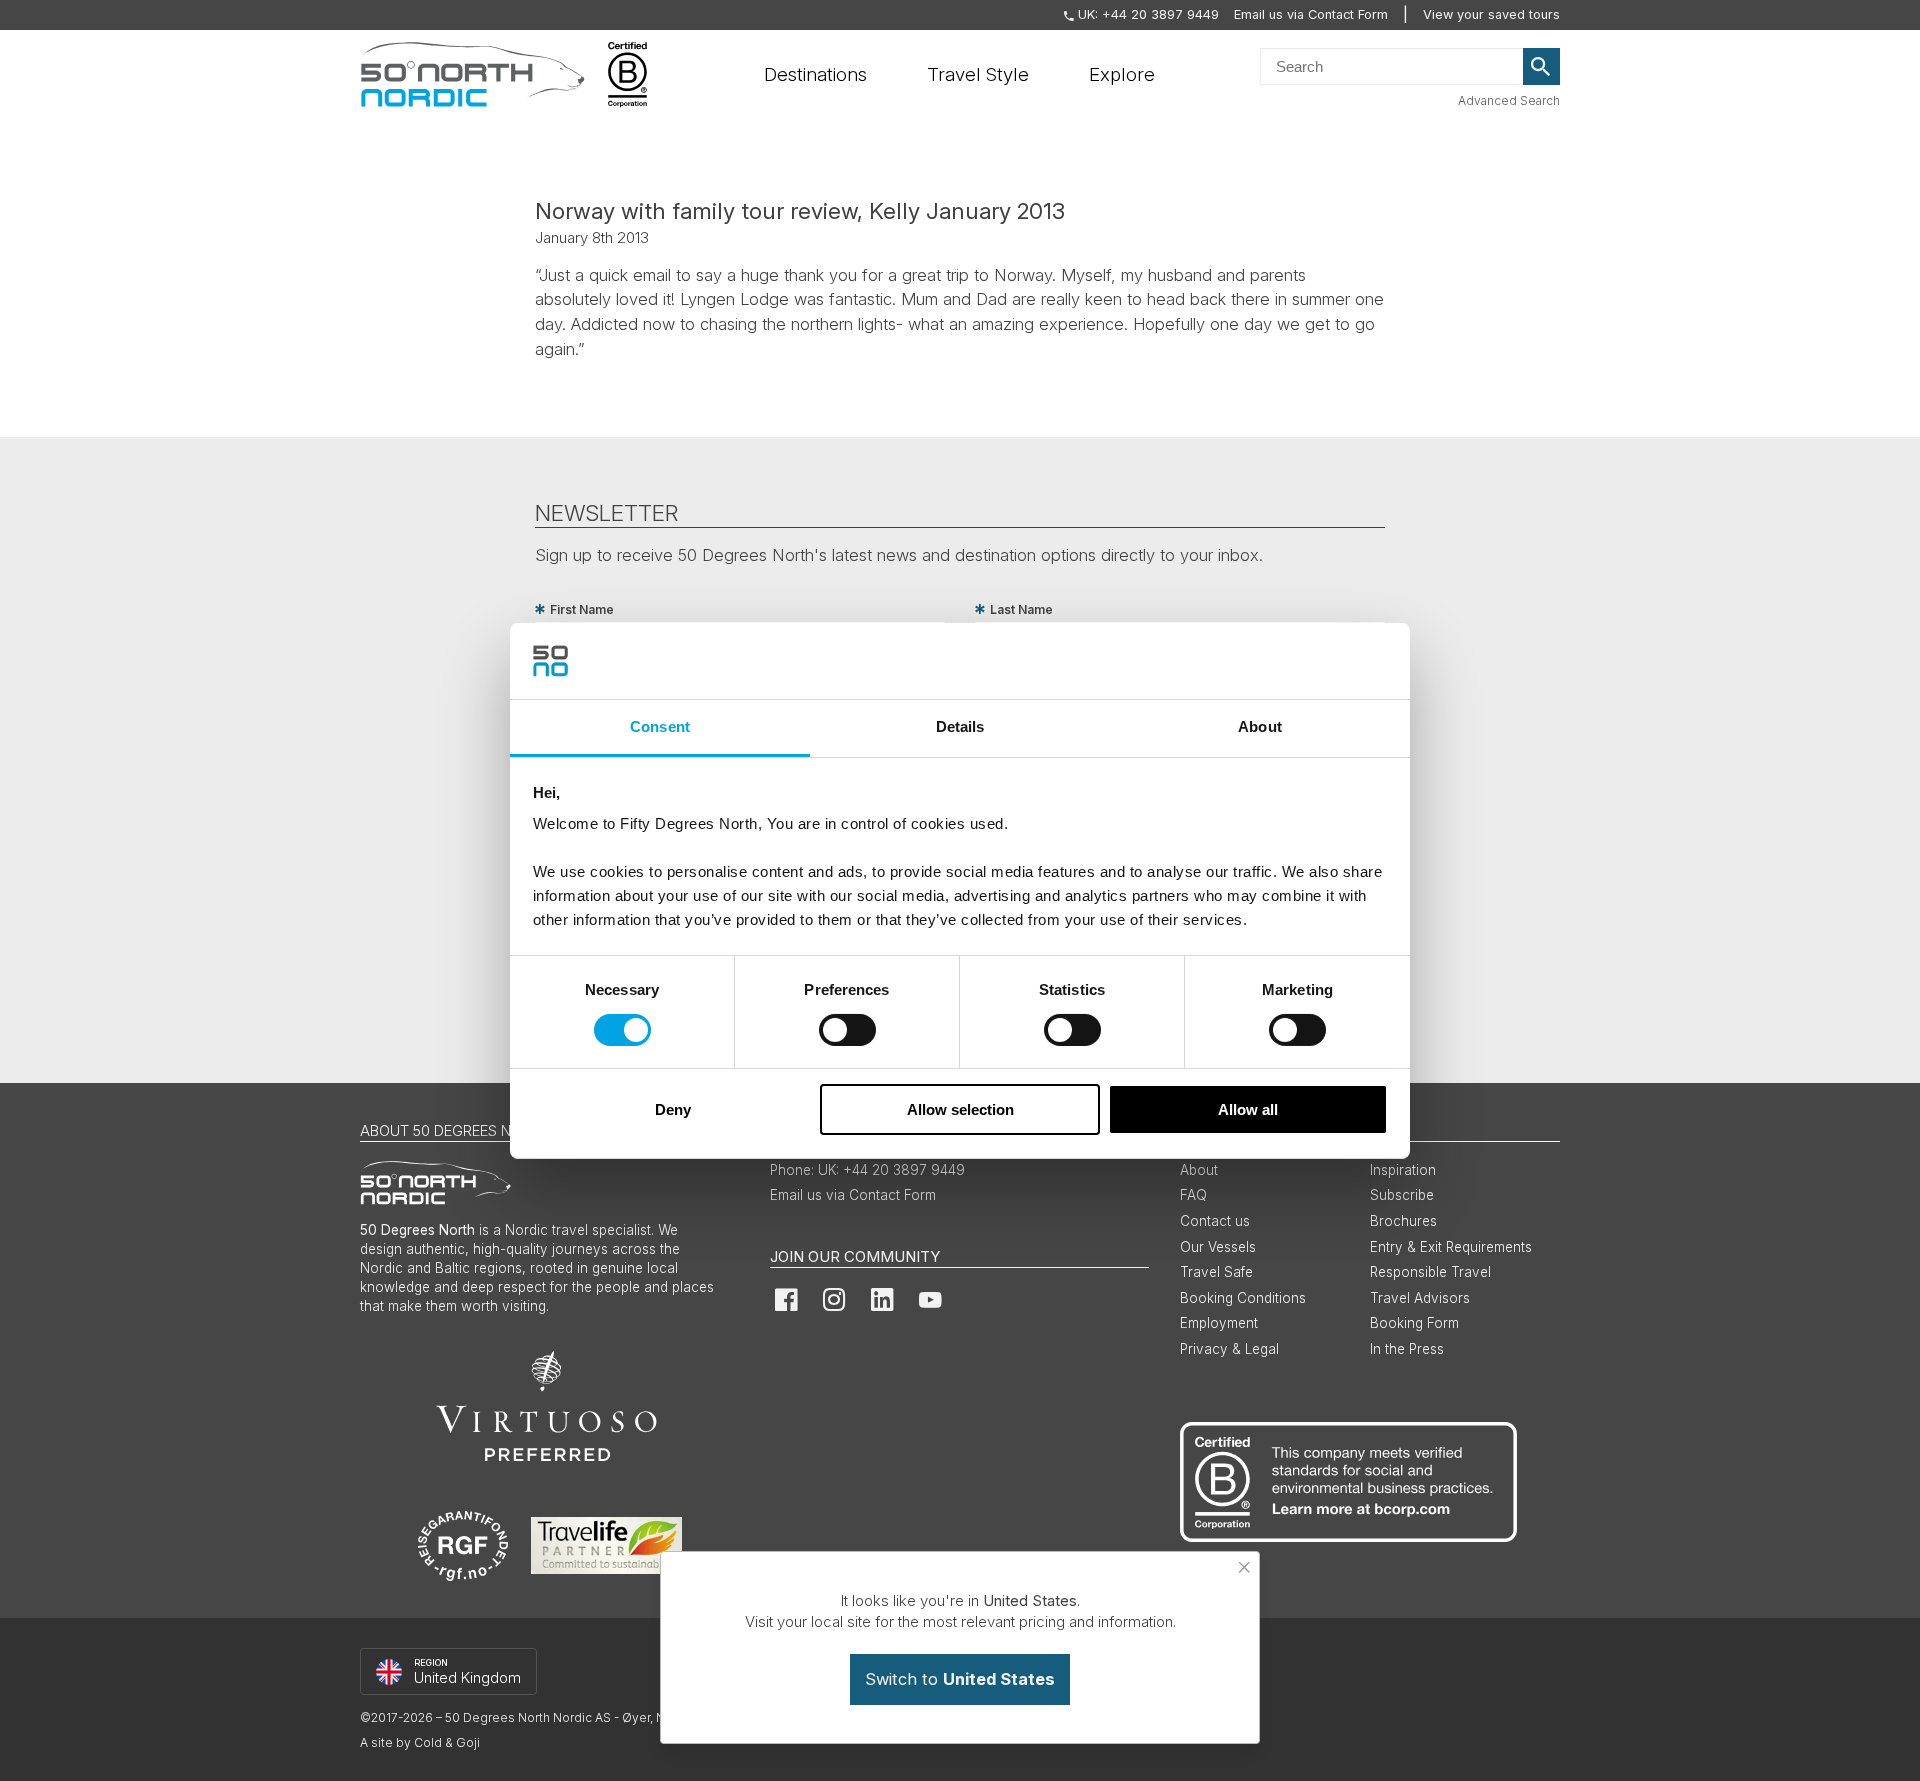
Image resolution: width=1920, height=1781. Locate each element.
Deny (673, 1109)
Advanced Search (1509, 100)
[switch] (847, 1030)
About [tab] (1260, 726)
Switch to (960, 1679)
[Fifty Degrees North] (472, 75)
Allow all (1248, 1109)
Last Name (1021, 609)
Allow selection (960, 1109)
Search (1542, 67)
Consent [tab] (660, 726)
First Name (582, 609)
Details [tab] (960, 726)
